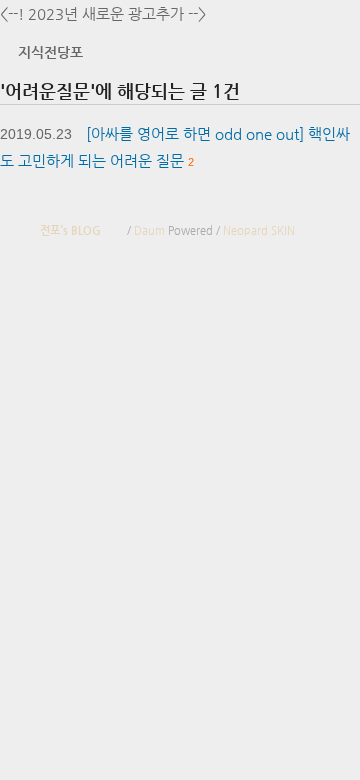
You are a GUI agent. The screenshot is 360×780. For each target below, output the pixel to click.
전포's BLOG (70, 230)
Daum (149, 230)
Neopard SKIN (259, 230)
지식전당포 (50, 52)
